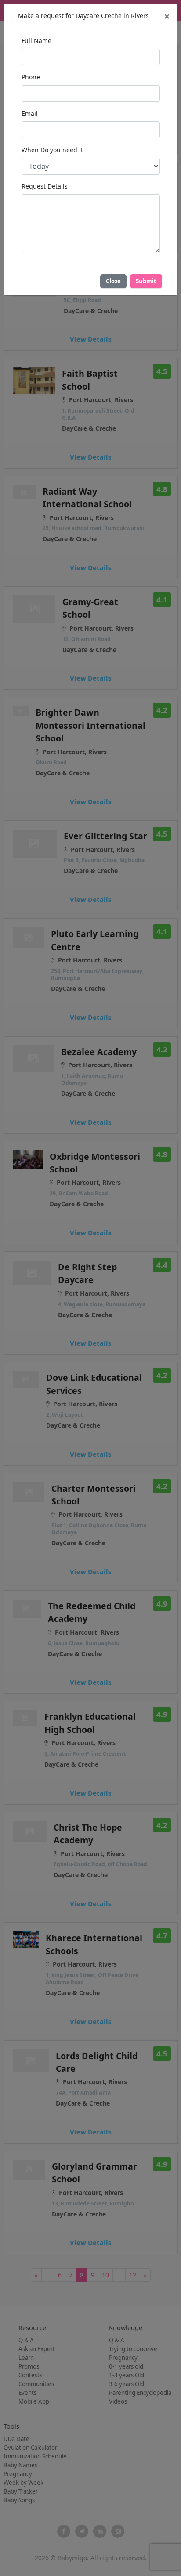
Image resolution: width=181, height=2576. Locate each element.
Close (113, 281)
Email (30, 113)
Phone (31, 77)
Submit (146, 281)
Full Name (36, 41)
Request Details (45, 186)
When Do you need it (52, 150)
